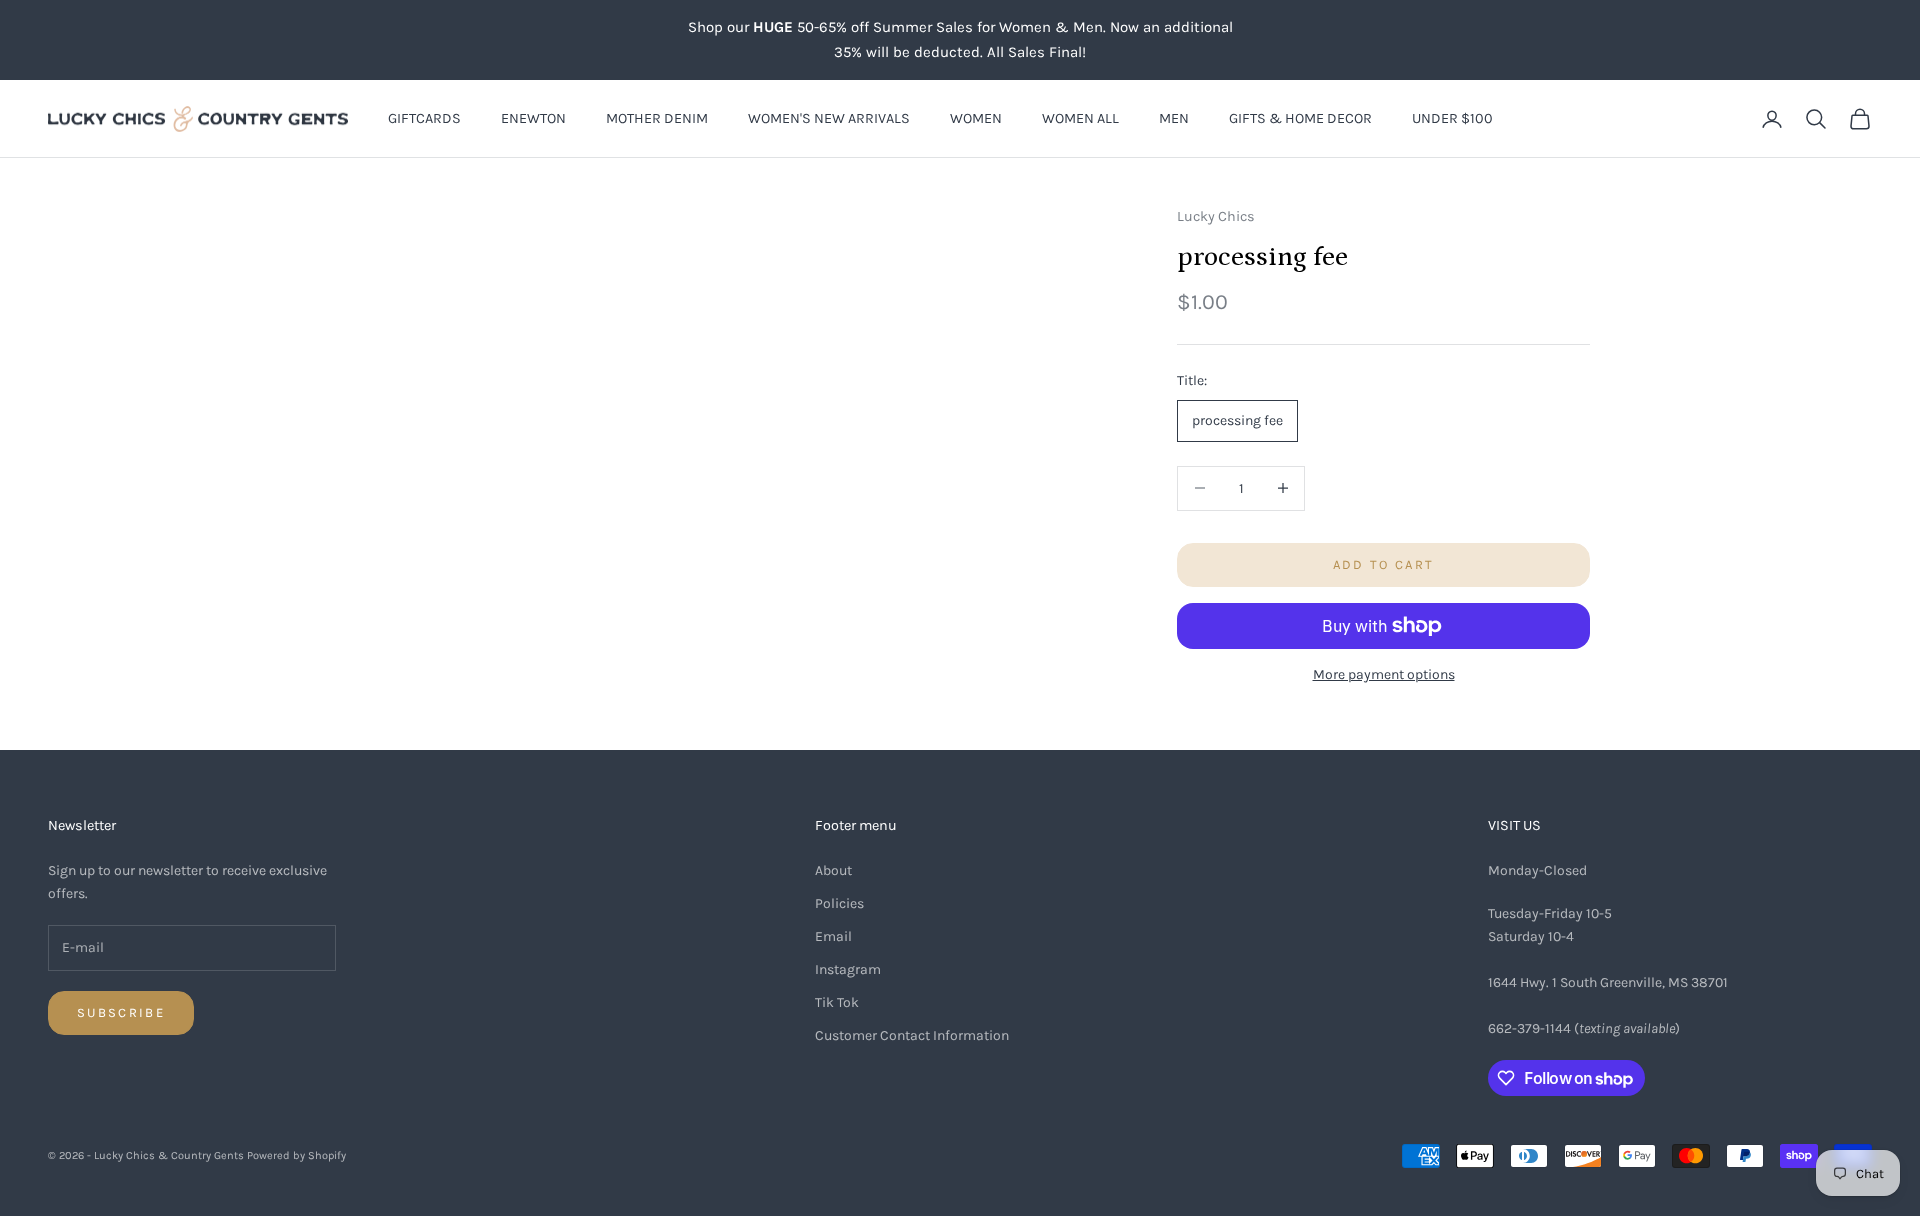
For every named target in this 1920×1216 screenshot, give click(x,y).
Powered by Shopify (296, 1155)
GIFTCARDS (424, 118)
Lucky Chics (1216, 216)
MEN (1174, 118)
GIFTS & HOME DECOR (1300, 118)
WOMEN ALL (1080, 118)
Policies (839, 903)
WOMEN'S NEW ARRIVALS (829, 118)
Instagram (848, 969)
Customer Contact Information (912, 1035)
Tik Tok (837, 1002)
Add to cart (1384, 564)
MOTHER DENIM (657, 118)
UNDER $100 (1452, 118)
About (833, 870)
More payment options (1384, 674)
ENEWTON (533, 118)
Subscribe (121, 1012)
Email (833, 936)
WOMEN (976, 118)
